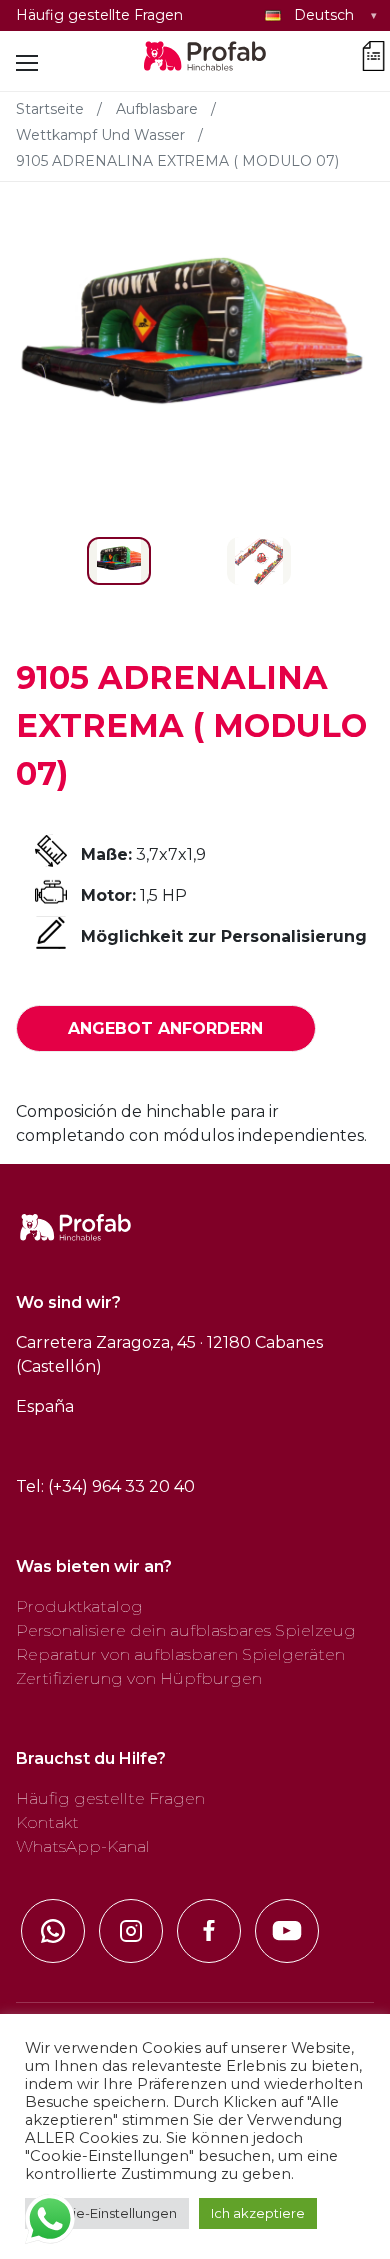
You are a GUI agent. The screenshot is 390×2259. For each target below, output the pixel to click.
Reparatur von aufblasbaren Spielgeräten (180, 1654)
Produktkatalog (79, 1606)
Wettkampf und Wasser (100, 135)
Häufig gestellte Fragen (99, 15)
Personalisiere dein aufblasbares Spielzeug (186, 1630)
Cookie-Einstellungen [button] (107, 2213)
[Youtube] (287, 1931)
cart (373, 52)
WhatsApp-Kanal (83, 1846)
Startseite (50, 109)
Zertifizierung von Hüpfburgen (139, 1678)
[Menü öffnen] (27, 63)
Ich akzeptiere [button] (258, 2213)
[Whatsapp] (53, 1931)
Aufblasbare (157, 109)
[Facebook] (209, 1931)
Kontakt (47, 1822)
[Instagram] (131, 1931)
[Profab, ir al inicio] (206, 63)
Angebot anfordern (165, 1028)
